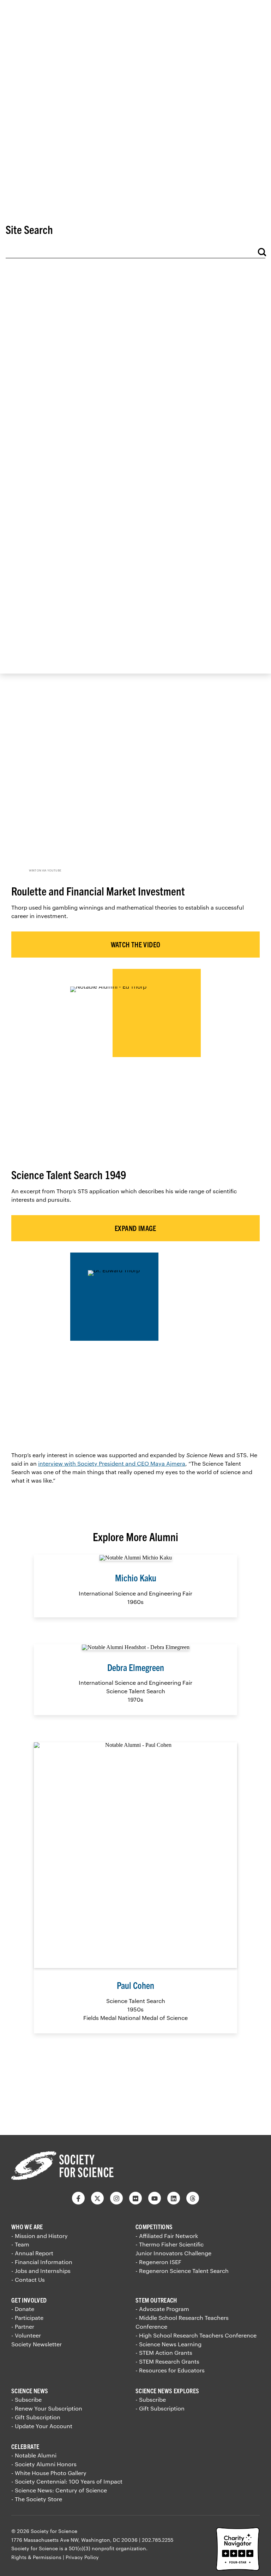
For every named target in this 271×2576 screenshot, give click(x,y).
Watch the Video (136, 944)
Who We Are (27, 2227)
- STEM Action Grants (164, 2352)
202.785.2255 (158, 2540)
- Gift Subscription (36, 2417)
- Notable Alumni (34, 2455)
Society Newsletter (37, 2344)
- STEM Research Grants (167, 2361)
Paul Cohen (135, 1985)
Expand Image (135, 1228)
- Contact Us (28, 2279)
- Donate (23, 2309)
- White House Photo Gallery (49, 2473)
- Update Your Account (42, 2426)
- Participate (27, 2318)
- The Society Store (37, 2499)
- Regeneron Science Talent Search (182, 2271)
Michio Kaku (136, 1577)
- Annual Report (32, 2253)
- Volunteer (26, 2335)
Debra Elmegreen (136, 1667)
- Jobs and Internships (41, 2271)
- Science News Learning (168, 2344)
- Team (20, 2244)
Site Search (29, 229)
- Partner (23, 2326)
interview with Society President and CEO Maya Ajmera (112, 1463)
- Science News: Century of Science (59, 2490)
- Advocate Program (162, 2309)
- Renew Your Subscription (47, 2408)
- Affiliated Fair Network (167, 2236)
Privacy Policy (82, 2557)
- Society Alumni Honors (44, 2464)
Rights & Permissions (36, 2557)
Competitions (154, 2227)
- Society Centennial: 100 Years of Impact (67, 2481)
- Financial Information (42, 2262)
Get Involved (29, 2300)
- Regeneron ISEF (158, 2262)
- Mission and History (40, 2236)
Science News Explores (167, 2391)
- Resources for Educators (170, 2370)
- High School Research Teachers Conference (196, 2335)
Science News (30, 2391)
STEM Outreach (156, 2300)
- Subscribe (26, 2399)
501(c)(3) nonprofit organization (107, 2548)
